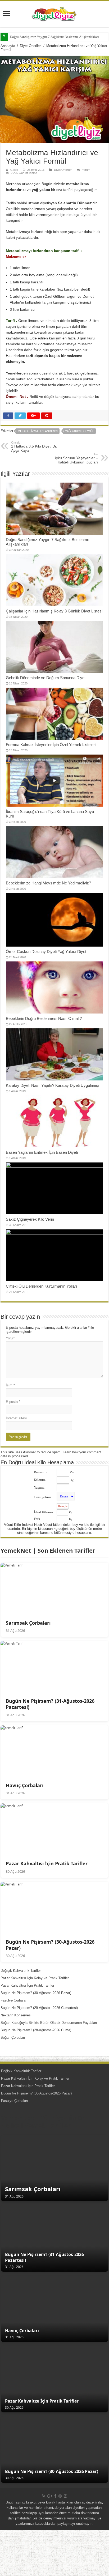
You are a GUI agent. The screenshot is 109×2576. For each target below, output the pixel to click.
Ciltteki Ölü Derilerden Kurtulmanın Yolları (41, 1286)
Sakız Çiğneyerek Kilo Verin (30, 1219)
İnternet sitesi (16, 1418)
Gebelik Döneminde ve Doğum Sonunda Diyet (46, 678)
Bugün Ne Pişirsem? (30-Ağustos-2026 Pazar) (36, 1993)
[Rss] (44, 2496)
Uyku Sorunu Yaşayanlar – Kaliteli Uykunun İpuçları (76, 458)
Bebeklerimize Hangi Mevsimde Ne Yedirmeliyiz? (48, 883)
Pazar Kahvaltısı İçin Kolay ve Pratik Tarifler (35, 1978)
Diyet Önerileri (31, 46)
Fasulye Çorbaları (14, 2000)
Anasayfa (8, 46)
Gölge (14, 170)
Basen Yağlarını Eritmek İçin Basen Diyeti (42, 1152)
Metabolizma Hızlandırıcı (38, 431)
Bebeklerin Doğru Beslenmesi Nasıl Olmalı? (44, 1018)
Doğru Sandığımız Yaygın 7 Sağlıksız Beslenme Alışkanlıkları (54, 37)
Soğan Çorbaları (13, 2038)
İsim (10, 1385)
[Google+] (50, 2496)
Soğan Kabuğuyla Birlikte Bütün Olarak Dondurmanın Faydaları (49, 2023)
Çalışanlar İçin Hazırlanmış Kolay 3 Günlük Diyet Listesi (54, 611)
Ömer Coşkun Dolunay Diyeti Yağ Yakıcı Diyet (46, 951)
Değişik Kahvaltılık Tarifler (21, 1971)
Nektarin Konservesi (16, 2015)
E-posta (13, 1402)
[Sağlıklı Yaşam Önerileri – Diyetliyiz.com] (54, 13)
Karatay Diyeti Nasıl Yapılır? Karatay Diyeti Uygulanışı (53, 1085)
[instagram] (65, 2496)
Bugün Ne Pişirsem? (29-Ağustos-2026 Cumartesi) (39, 2008)
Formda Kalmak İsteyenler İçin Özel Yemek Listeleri (51, 745)
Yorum (86, 170)
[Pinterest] (60, 2496)
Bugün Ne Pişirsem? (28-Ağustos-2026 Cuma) (36, 2030)
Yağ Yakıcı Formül (80, 431)
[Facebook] (55, 2496)
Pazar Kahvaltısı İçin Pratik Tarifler (27, 1985)
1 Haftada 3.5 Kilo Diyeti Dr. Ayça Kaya (34, 447)
